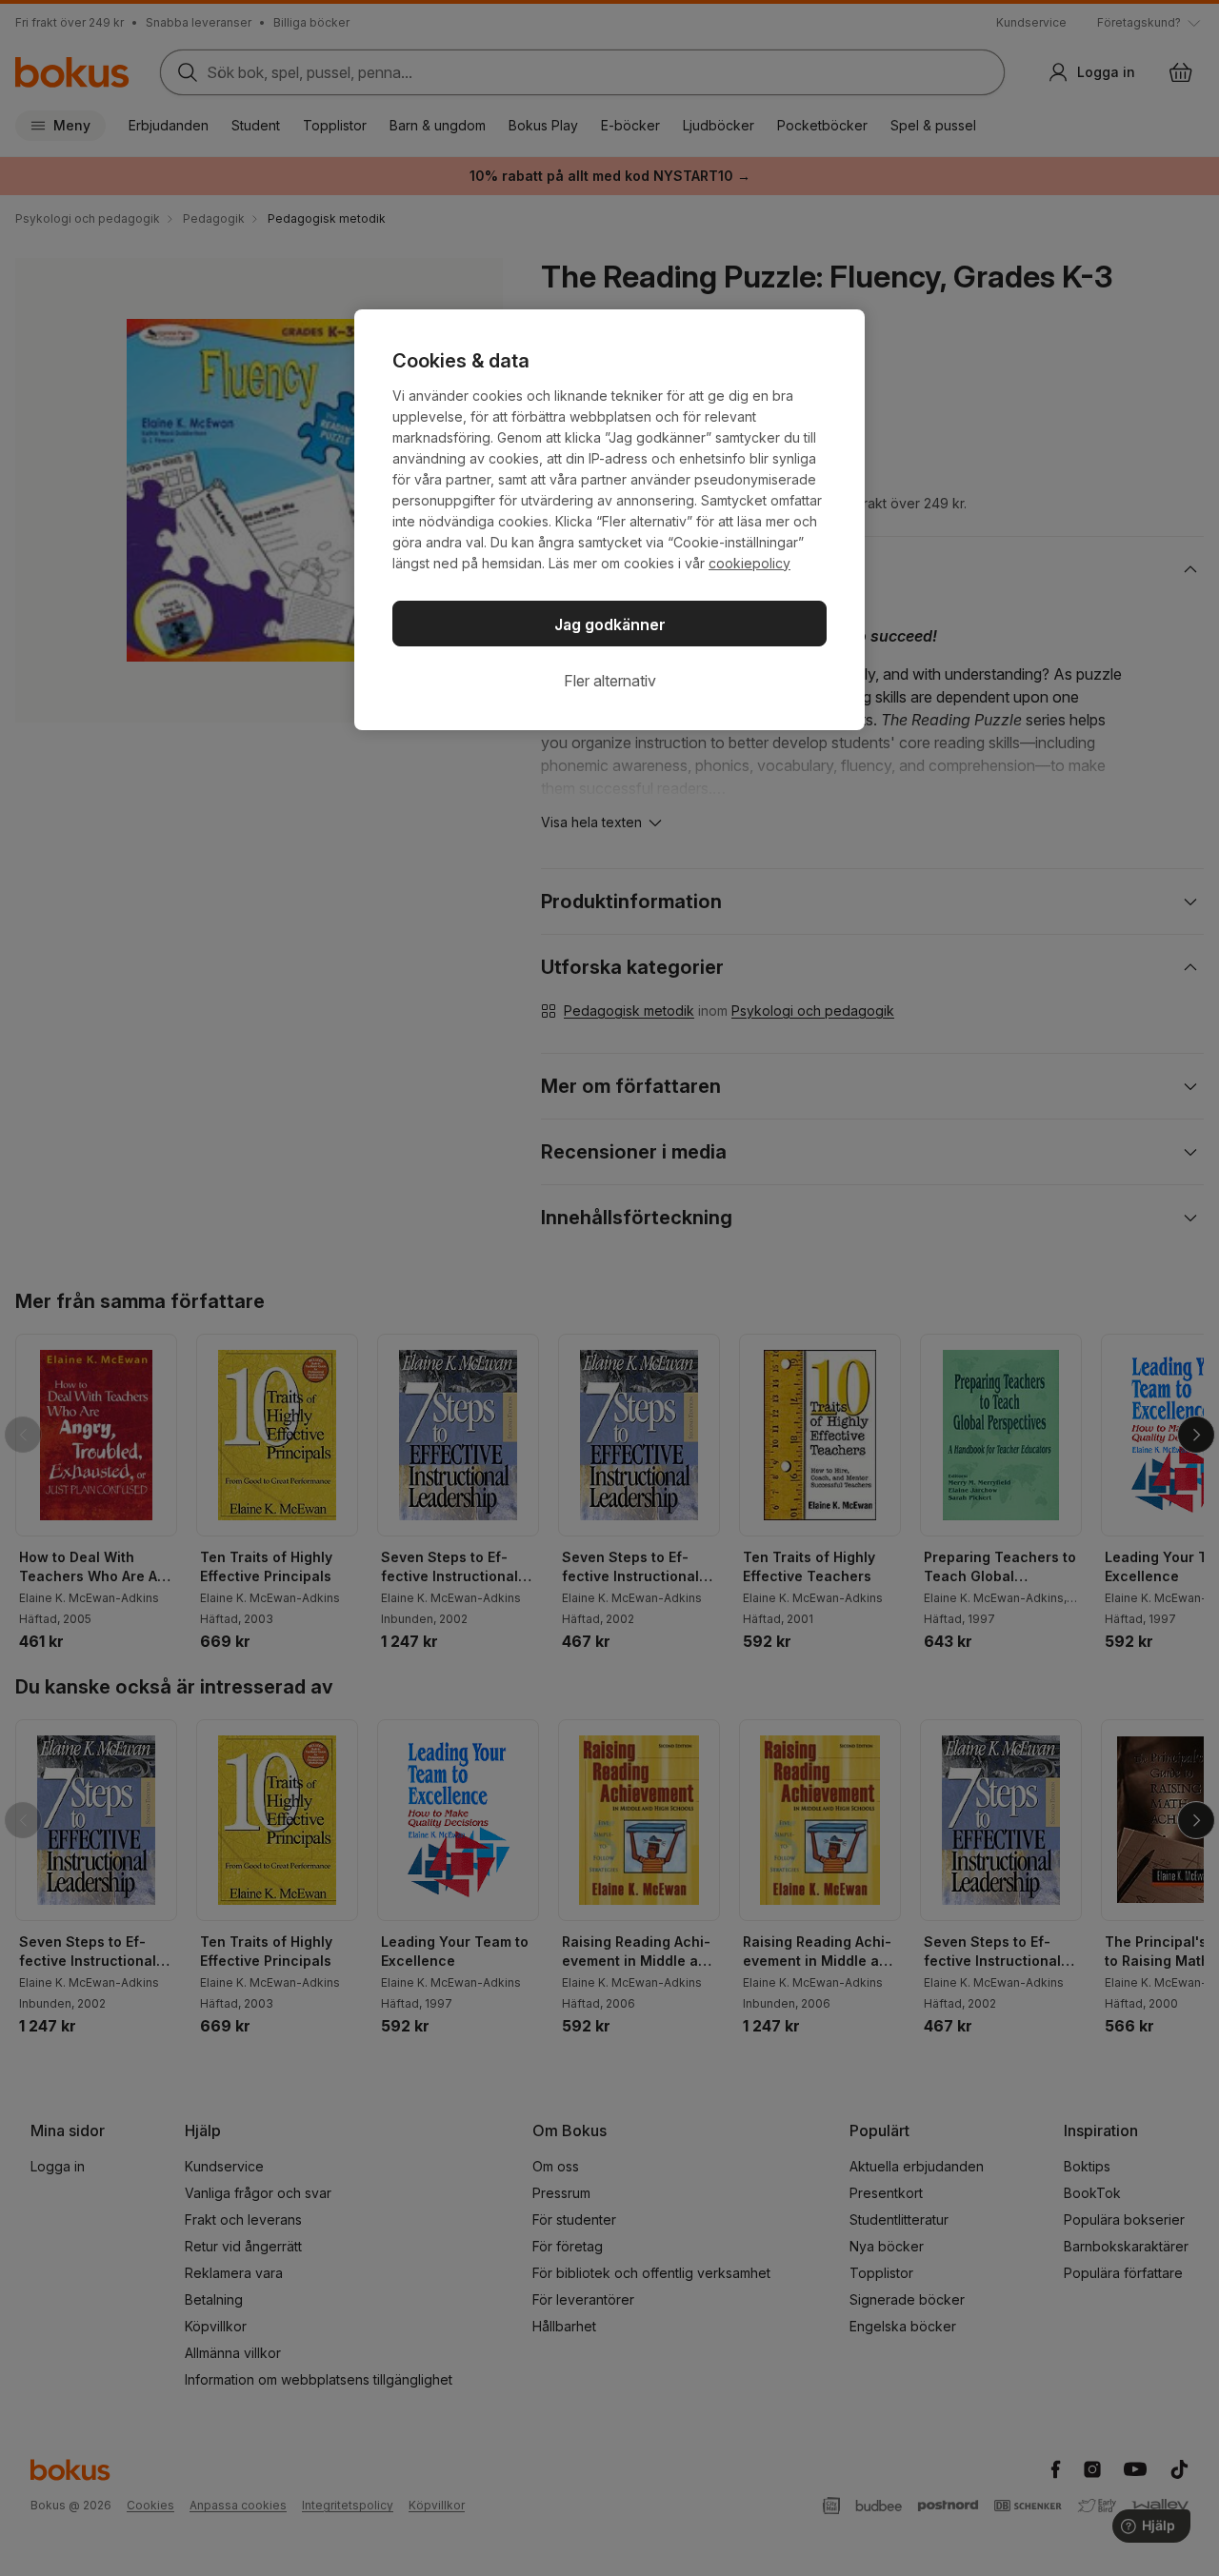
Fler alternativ (610, 681)
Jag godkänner (610, 624)
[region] (609, 520)
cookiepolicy (749, 563)
